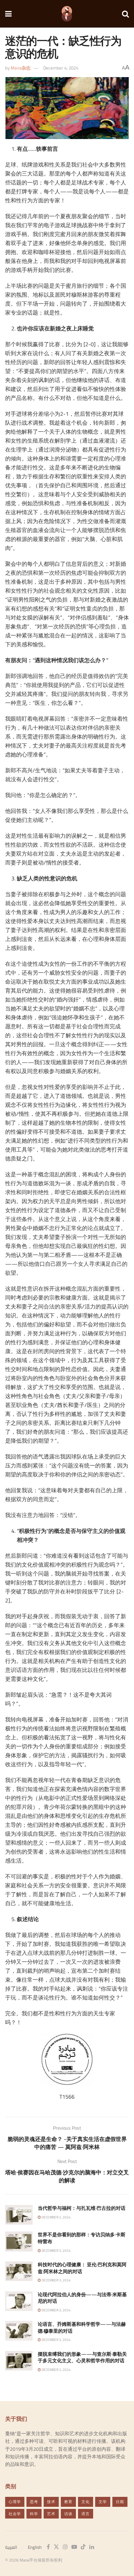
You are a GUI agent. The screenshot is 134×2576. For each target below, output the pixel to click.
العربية (11, 2547)
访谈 (68, 2514)
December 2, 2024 (56, 2217)
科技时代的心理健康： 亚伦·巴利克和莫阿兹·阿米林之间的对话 (82, 2268)
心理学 (15, 2502)
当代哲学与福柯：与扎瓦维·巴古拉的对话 (82, 2208)
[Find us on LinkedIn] (92, 2547)
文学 (103, 2502)
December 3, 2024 (56, 2251)
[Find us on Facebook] (48, 2547)
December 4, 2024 (61, 68)
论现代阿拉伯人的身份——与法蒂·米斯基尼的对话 (82, 2298)
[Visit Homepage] (67, 14)
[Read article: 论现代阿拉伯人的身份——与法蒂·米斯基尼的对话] (19, 2301)
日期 (120, 2502)
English (35, 2547)
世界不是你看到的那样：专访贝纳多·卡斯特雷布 (82, 2238)
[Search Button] (125, 14)
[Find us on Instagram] (65, 2547)
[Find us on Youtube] (74, 2547)
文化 (86, 2502)
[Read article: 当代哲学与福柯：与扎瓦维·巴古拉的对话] (19, 2215)
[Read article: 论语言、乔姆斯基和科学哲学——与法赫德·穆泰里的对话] (19, 2331)
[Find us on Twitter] (56, 2547)
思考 (34, 2502)
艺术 (51, 2514)
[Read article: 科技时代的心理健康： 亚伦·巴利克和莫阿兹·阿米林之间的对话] (19, 2271)
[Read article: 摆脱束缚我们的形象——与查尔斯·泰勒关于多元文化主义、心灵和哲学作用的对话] (19, 2361)
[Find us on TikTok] (83, 2547)
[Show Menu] (8, 14)
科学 (34, 2514)
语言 (86, 2514)
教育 (68, 2502)
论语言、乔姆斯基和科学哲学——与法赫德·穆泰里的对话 (82, 2328)
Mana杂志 (21, 68)
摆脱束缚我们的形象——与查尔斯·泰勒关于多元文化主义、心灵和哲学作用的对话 (82, 2357)
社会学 (15, 2514)
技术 (51, 2502)
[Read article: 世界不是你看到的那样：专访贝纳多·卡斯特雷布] (19, 2241)
